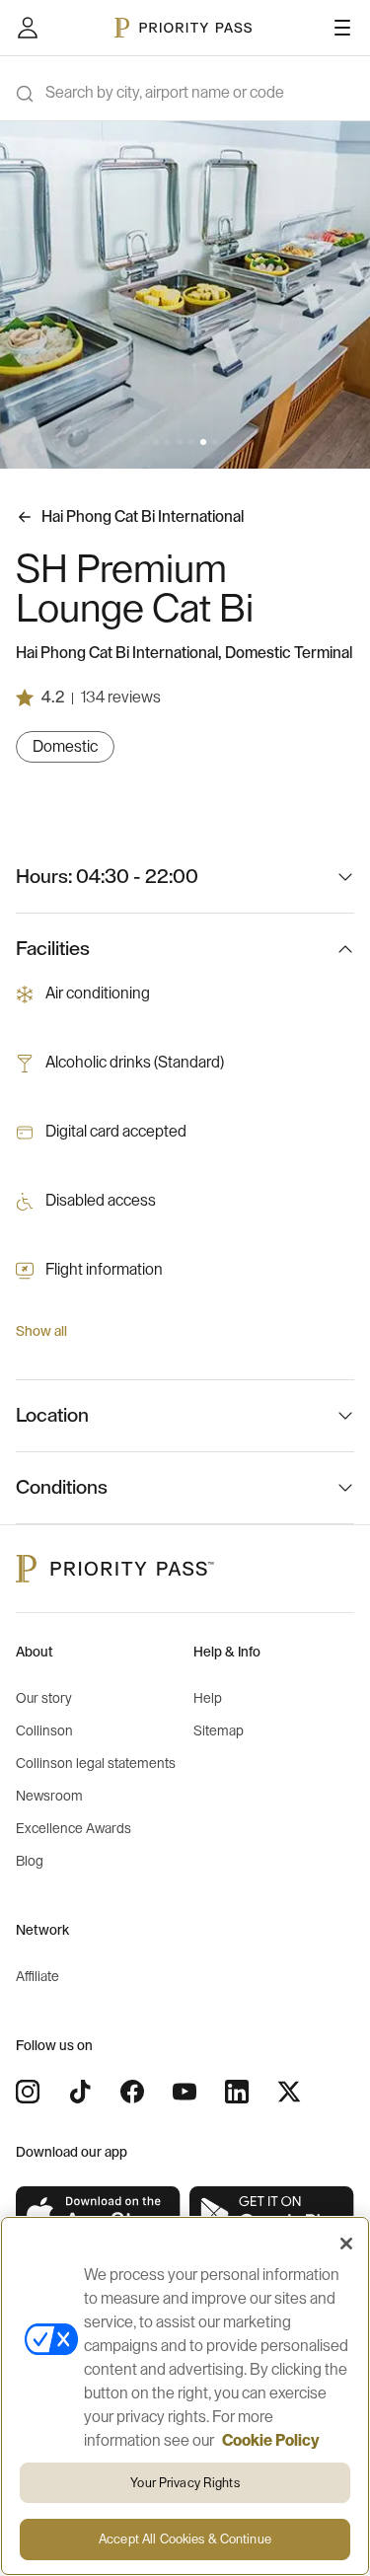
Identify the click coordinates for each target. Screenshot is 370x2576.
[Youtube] (185, 2092)
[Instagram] (28, 2092)
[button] (156, 442)
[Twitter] (289, 2092)
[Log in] (28, 28)
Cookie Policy (271, 2441)
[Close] (346, 2244)
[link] (99, 2214)
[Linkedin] (237, 2092)
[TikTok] (80, 2092)
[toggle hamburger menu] (342, 28)
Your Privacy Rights (185, 2483)
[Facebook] (132, 2092)
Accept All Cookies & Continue (185, 2539)
